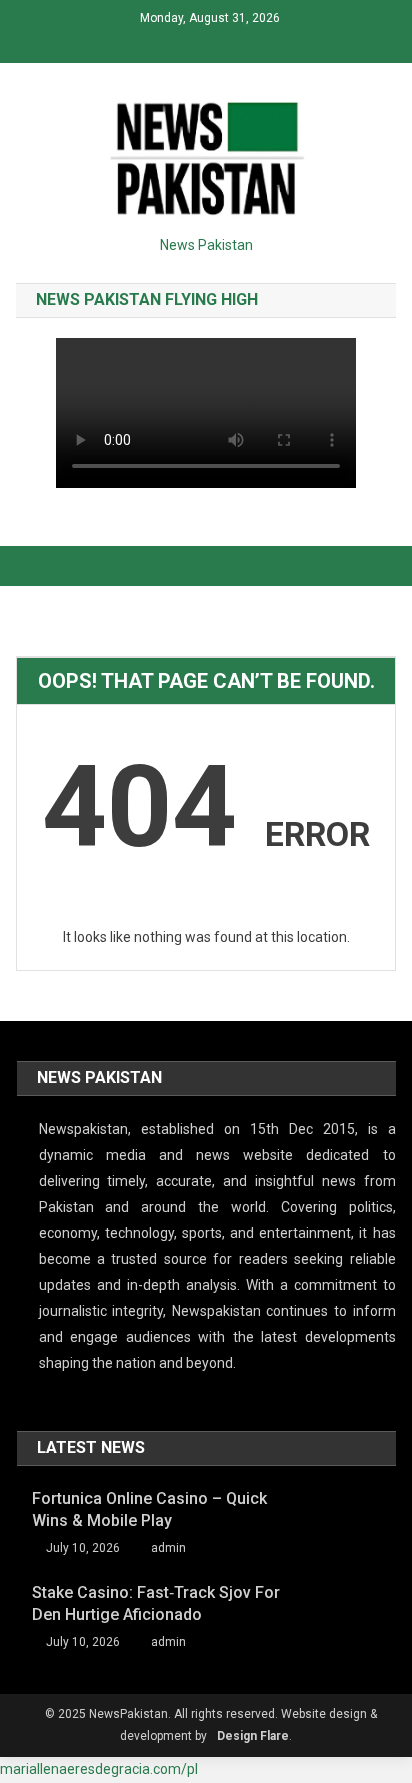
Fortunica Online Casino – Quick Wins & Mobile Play (149, 1509)
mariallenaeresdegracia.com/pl (99, 1769)
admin (168, 1548)
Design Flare (253, 1736)
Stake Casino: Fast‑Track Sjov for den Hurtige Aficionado (156, 1603)
